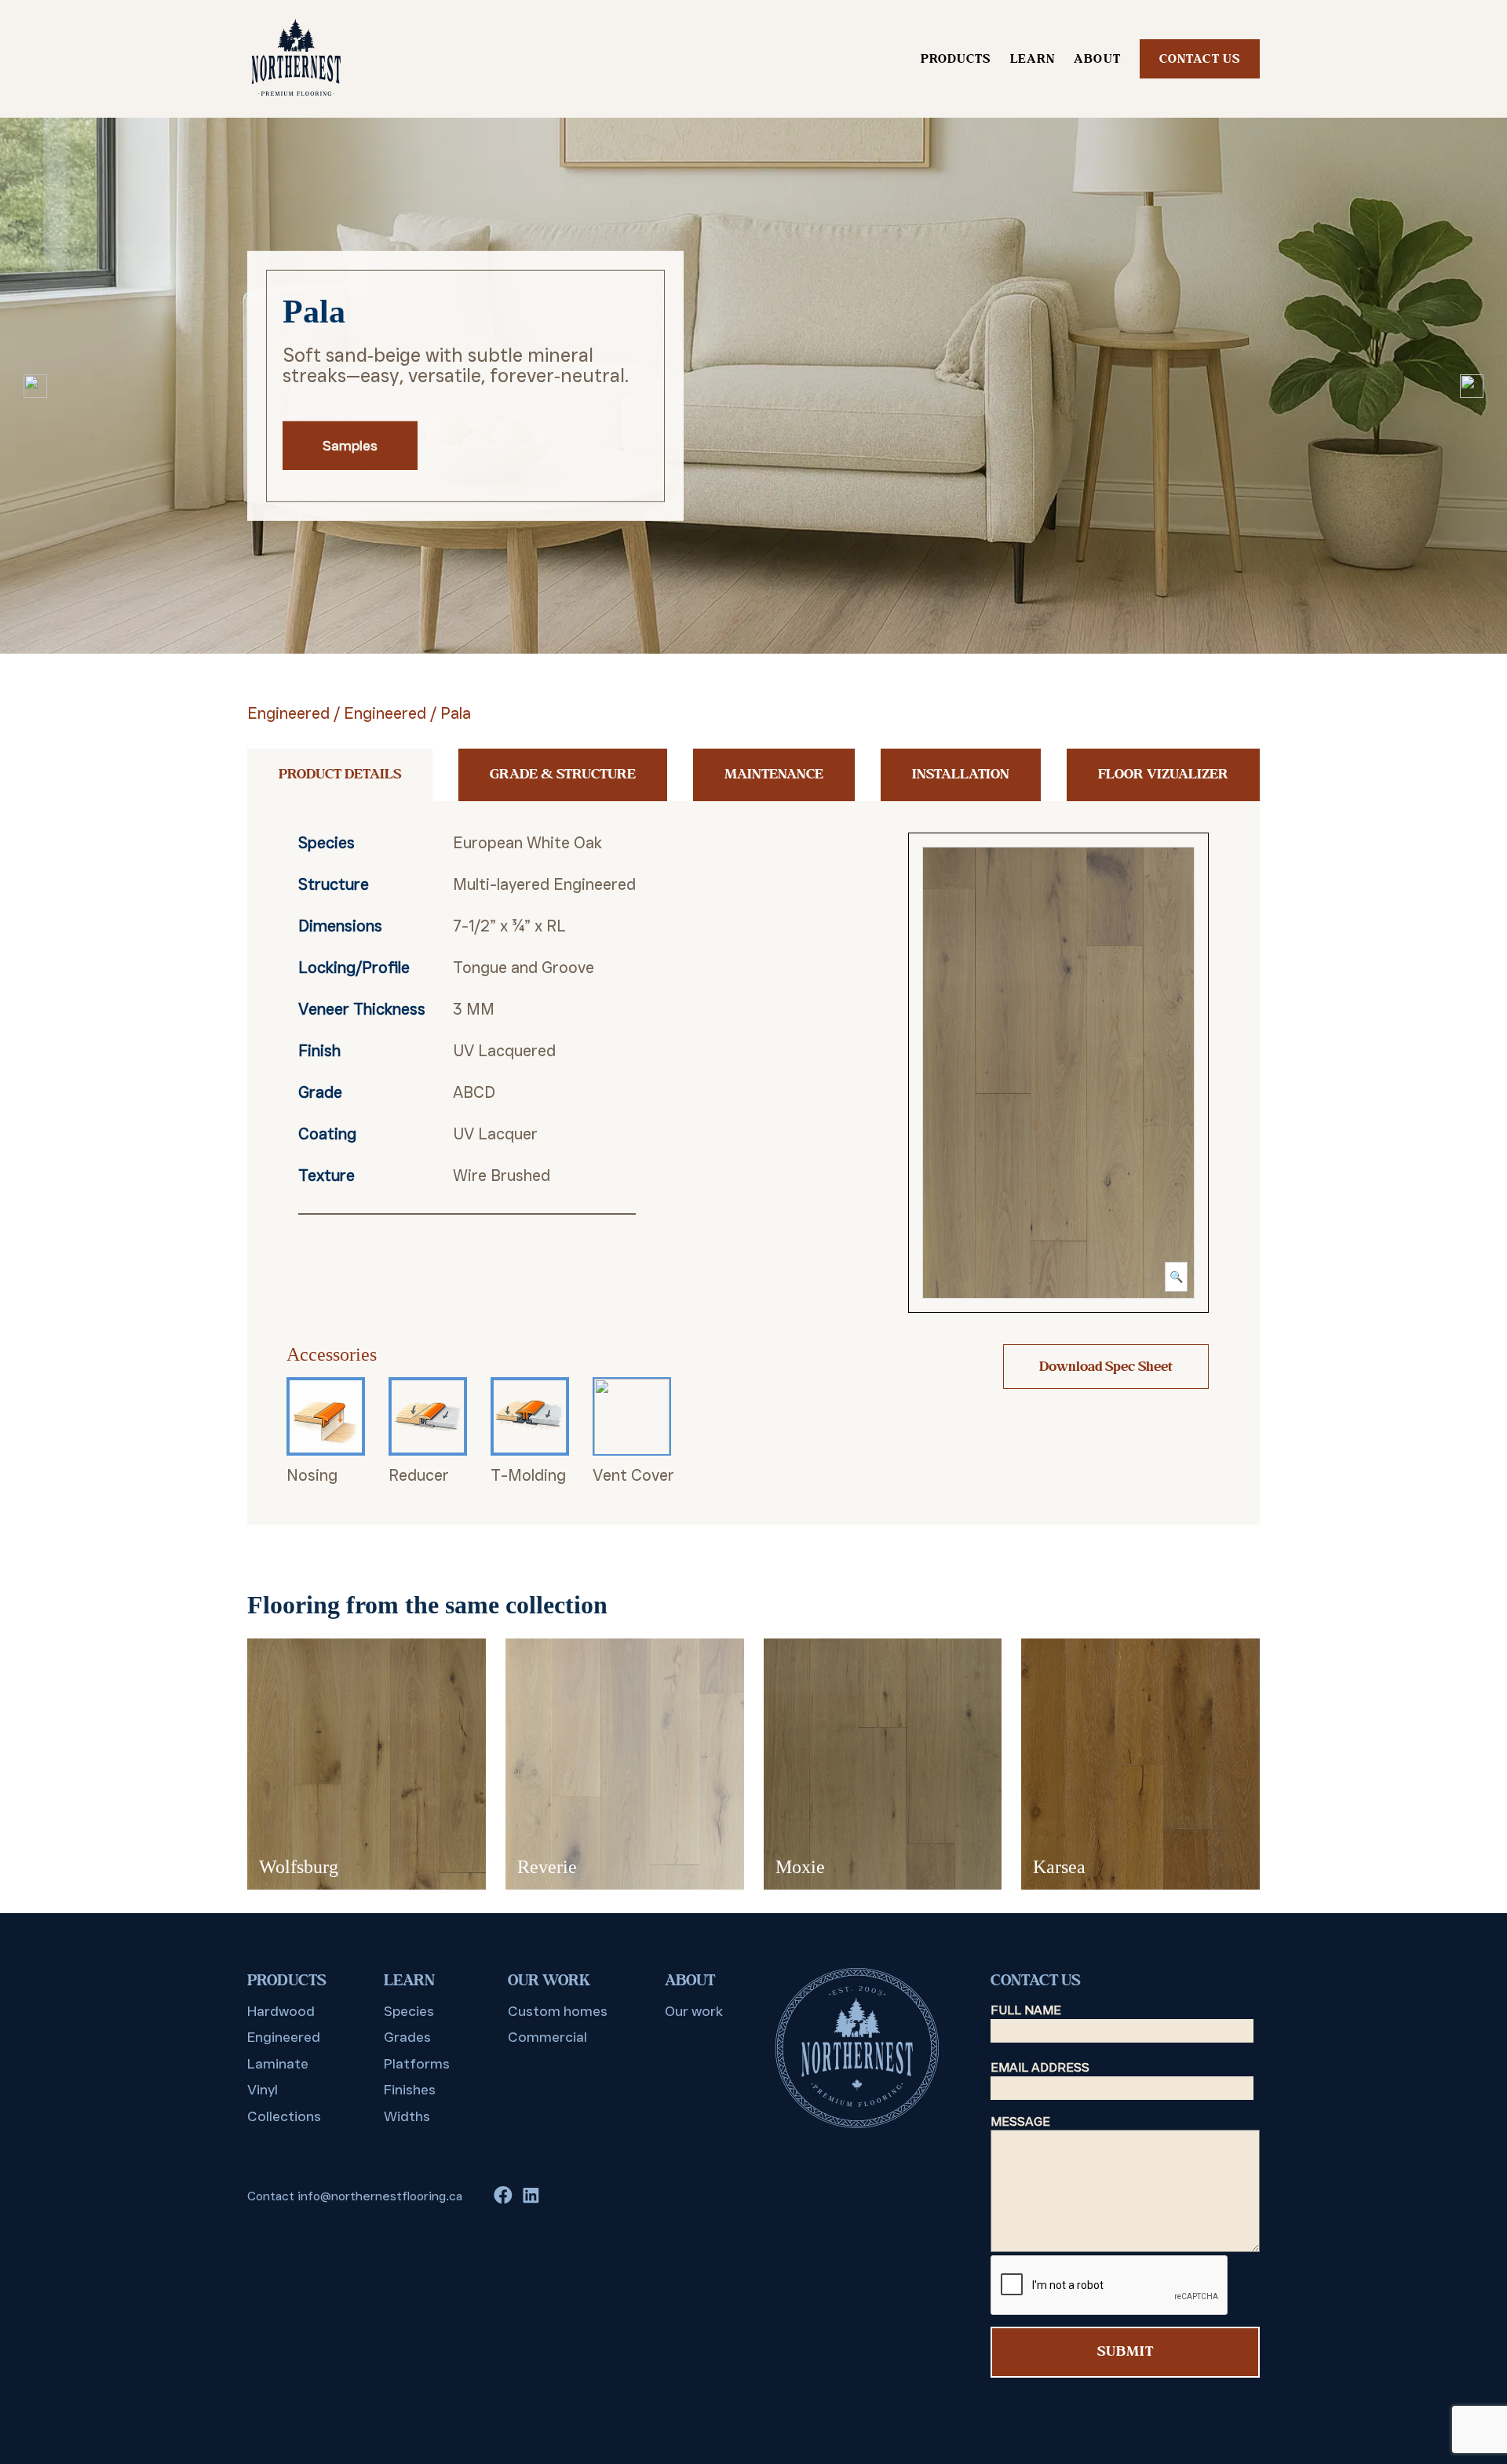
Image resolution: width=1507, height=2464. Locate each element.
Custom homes (558, 2011)
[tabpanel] (753, 386)
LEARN (1033, 59)
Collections (284, 2116)
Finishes (410, 2090)
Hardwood (281, 2011)
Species (409, 2011)
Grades (407, 2037)
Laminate (278, 2064)
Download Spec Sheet (1106, 1367)
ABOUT (1097, 59)
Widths (407, 2116)
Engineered (288, 713)
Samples (350, 446)
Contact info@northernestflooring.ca (355, 2196)
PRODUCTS (956, 59)
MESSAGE (1020, 2121)
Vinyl (263, 2090)
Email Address (1040, 2067)
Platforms (417, 2064)
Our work (694, 2011)
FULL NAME (1026, 2010)
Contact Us (1200, 59)
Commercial (547, 2037)
